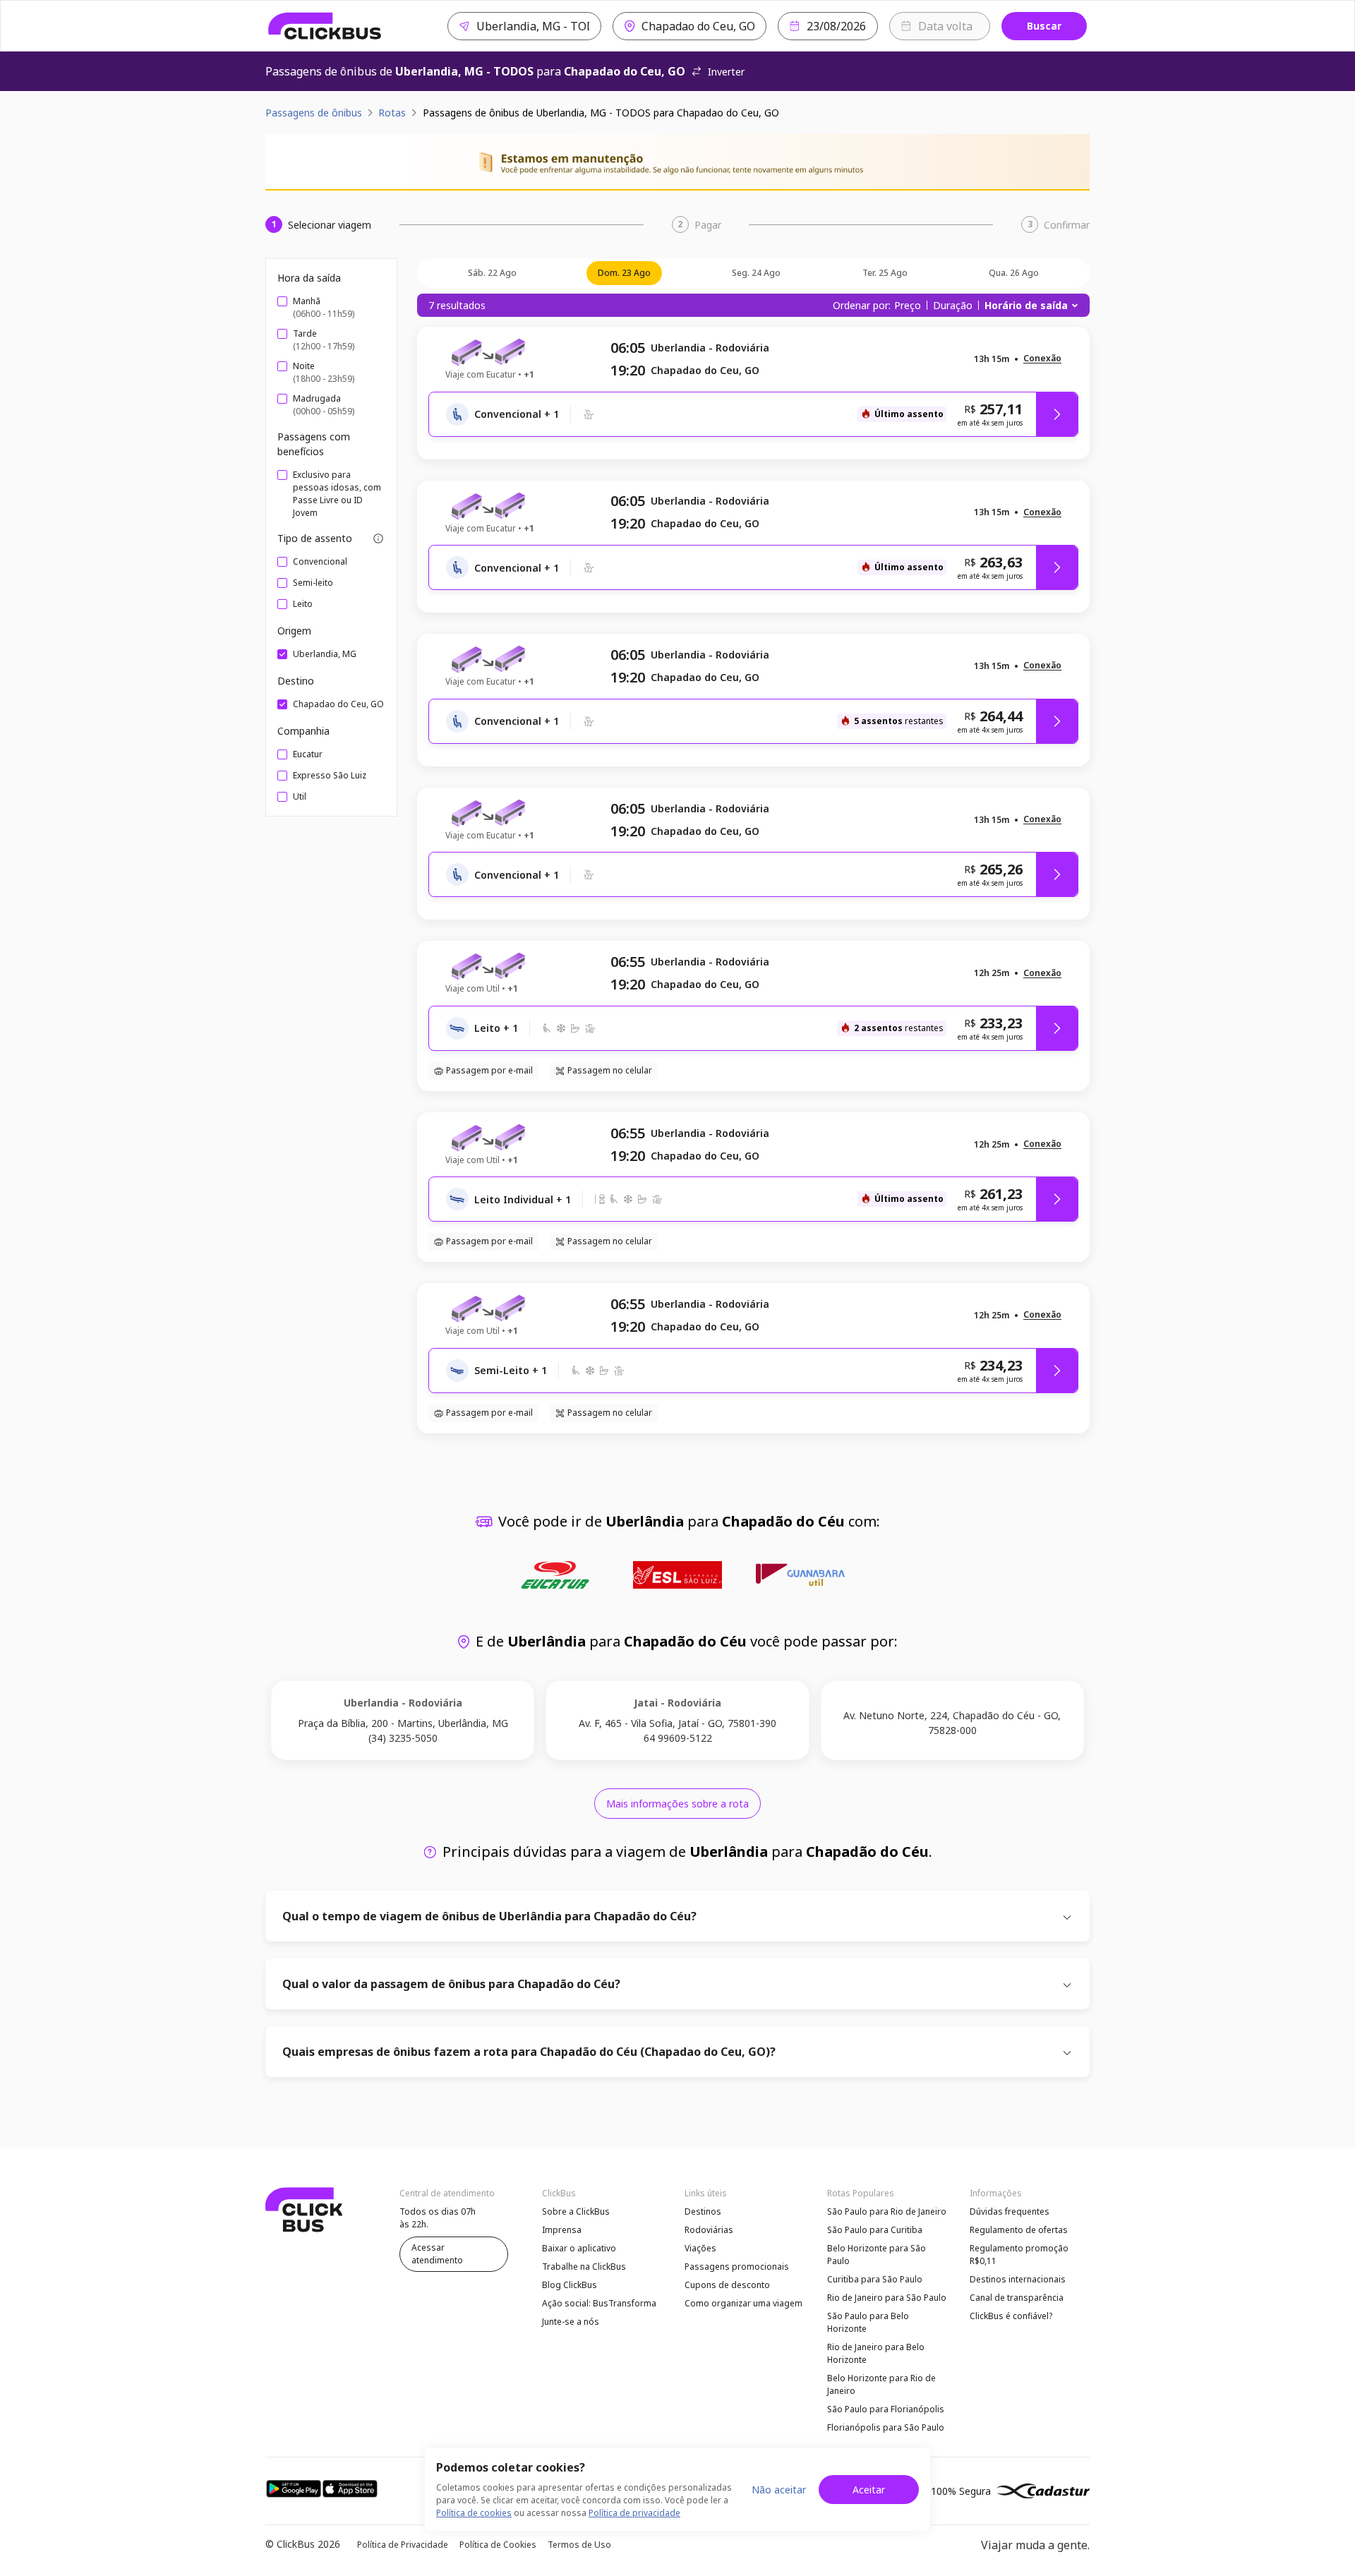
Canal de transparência (1017, 2298)
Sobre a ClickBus (576, 2211)
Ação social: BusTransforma (599, 2303)
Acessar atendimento (437, 2254)
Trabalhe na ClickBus (584, 2267)
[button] (1042, 359)
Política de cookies (474, 2513)
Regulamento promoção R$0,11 (1019, 2255)
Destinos (703, 2211)
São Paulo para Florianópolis (886, 2409)
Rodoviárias (709, 2230)
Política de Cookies (498, 2545)
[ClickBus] (325, 26)
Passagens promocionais (737, 2267)
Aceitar (869, 2490)
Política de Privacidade (403, 2545)
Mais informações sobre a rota (677, 1804)
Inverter (726, 72)
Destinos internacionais (1018, 2279)
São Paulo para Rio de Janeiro (887, 2211)
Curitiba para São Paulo (875, 2279)
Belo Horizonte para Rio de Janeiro (881, 2384)
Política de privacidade (634, 2513)
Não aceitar (779, 2490)
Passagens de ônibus (314, 113)
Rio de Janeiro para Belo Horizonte (876, 2353)
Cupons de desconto (727, 2285)
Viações (700, 2248)
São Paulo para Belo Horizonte (868, 2322)
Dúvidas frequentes (1010, 2211)
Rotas (392, 113)
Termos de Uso (579, 2545)
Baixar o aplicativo (579, 2248)
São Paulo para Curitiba (875, 2230)
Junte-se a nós (571, 2322)
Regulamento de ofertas (1019, 2230)
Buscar (1044, 26)
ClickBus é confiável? (1011, 2316)
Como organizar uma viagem (743, 2303)
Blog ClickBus (570, 2285)
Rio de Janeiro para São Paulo (887, 2298)
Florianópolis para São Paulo (886, 2427)
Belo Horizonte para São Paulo (877, 2255)
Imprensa (562, 2230)
